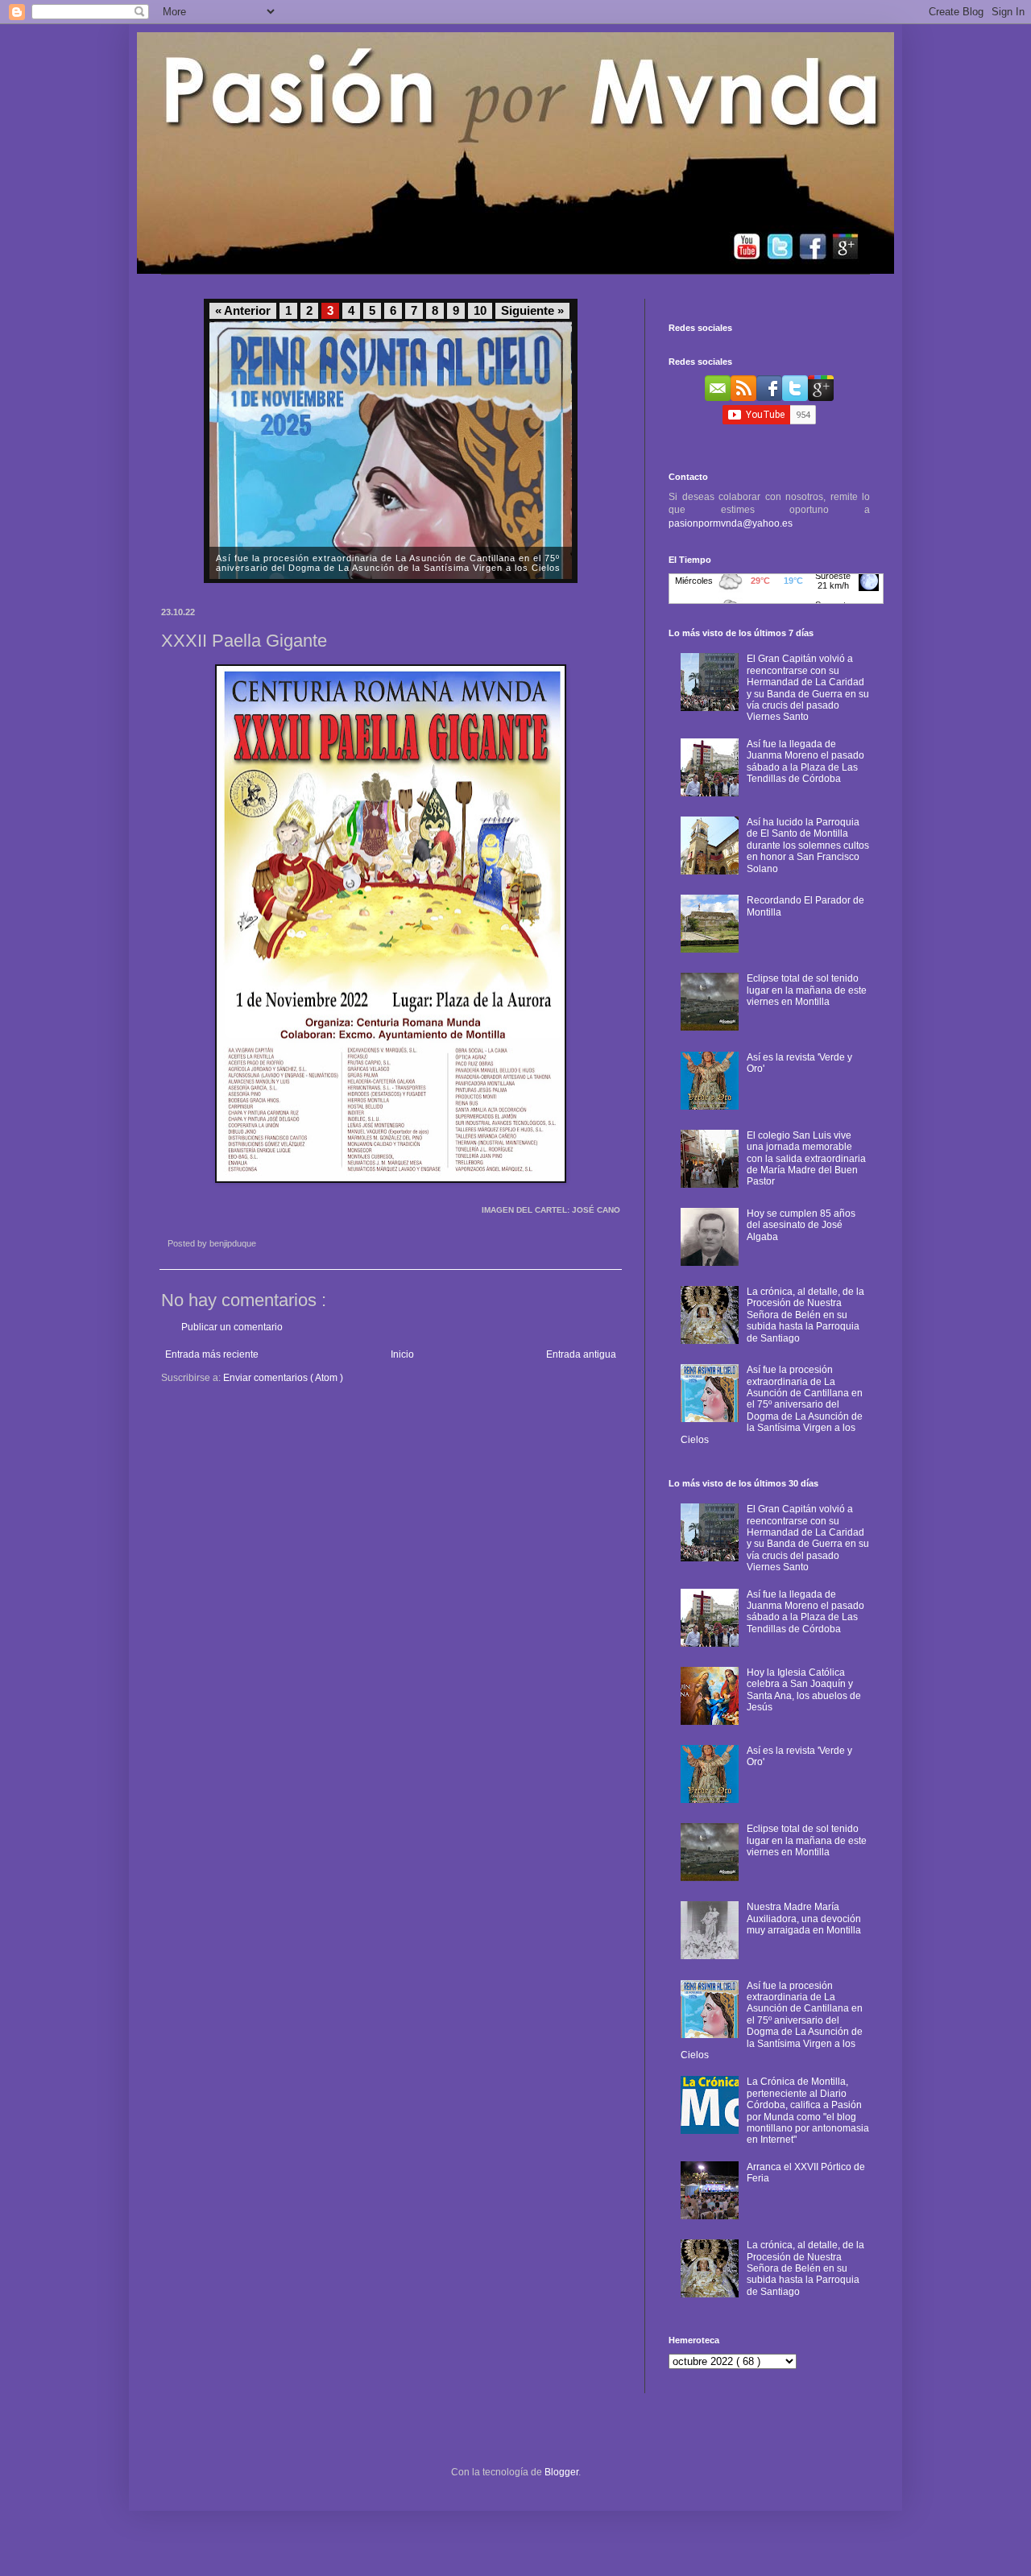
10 (480, 311)
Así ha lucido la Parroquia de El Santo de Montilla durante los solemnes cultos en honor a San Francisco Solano (808, 846)
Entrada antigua (581, 1354)
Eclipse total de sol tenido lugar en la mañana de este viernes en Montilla (807, 990)
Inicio (402, 1354)
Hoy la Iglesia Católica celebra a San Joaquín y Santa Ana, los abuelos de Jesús (804, 1690)
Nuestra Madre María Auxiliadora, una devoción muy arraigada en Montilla (804, 1919)
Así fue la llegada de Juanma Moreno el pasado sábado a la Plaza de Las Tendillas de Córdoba (805, 761)
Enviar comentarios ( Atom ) (283, 1378)
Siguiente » (532, 311)
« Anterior (243, 311)
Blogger (561, 2472)
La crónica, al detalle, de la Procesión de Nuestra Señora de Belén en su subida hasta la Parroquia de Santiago (805, 1315)
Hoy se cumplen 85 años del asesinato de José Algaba (801, 1225)
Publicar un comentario (232, 1327)
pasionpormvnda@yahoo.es (731, 523)
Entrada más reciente (212, 1354)
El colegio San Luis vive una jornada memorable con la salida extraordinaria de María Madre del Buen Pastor (806, 1159)
